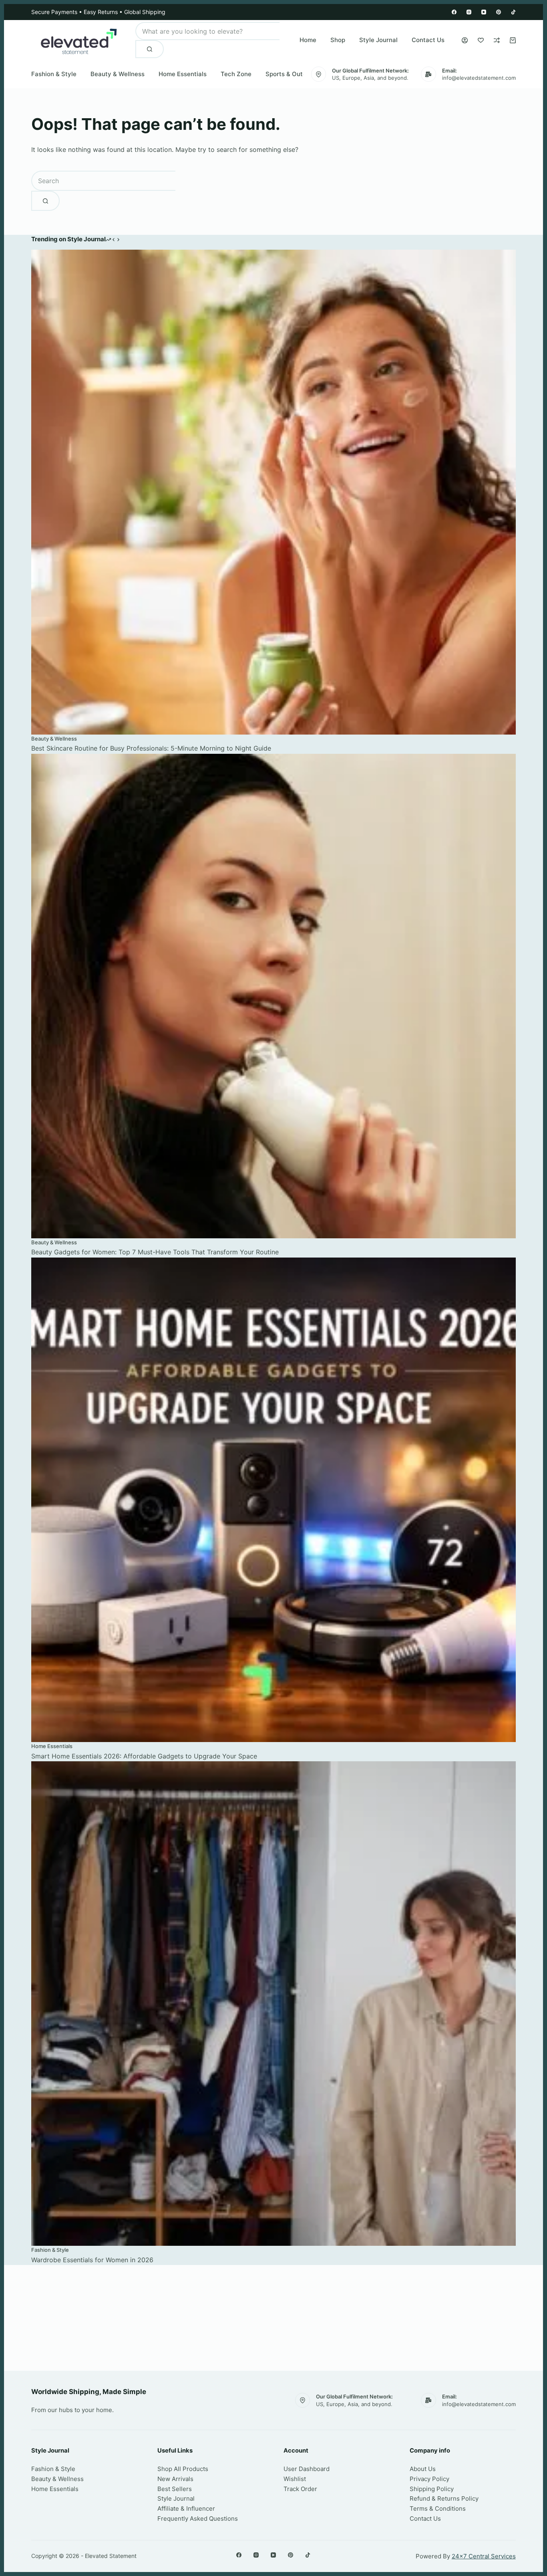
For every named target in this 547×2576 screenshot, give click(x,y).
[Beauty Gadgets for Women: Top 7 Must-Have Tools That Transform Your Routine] (273, 996)
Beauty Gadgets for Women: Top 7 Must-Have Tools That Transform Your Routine (155, 1252)
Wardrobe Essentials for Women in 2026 (92, 2260)
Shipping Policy (432, 2489)
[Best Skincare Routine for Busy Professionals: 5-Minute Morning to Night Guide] (273, 492)
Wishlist (295, 2479)
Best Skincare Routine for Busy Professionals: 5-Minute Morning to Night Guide (151, 748)
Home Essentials (183, 74)
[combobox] (207, 31)
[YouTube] (484, 12)
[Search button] (150, 49)
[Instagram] (469, 12)
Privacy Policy (429, 2479)
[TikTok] (513, 12)
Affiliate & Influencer (186, 2508)
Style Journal (378, 40)
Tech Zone (236, 74)
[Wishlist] (481, 40)
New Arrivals (175, 2479)
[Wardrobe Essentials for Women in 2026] (273, 2004)
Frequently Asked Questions (198, 2518)
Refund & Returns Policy (444, 2498)
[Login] (465, 40)
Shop (338, 40)
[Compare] (497, 40)
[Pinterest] (499, 12)
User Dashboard (307, 2469)
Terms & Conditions (438, 2508)
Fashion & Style (54, 74)
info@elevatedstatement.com (479, 78)
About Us (423, 2469)
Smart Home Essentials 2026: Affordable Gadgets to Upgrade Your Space (144, 1756)
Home (308, 40)
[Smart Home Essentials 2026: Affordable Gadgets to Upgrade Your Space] (273, 1500)
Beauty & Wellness (118, 74)
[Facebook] (454, 12)
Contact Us (428, 40)
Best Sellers (175, 2489)
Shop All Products (183, 2469)
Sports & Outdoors (292, 74)
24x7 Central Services (484, 2556)
